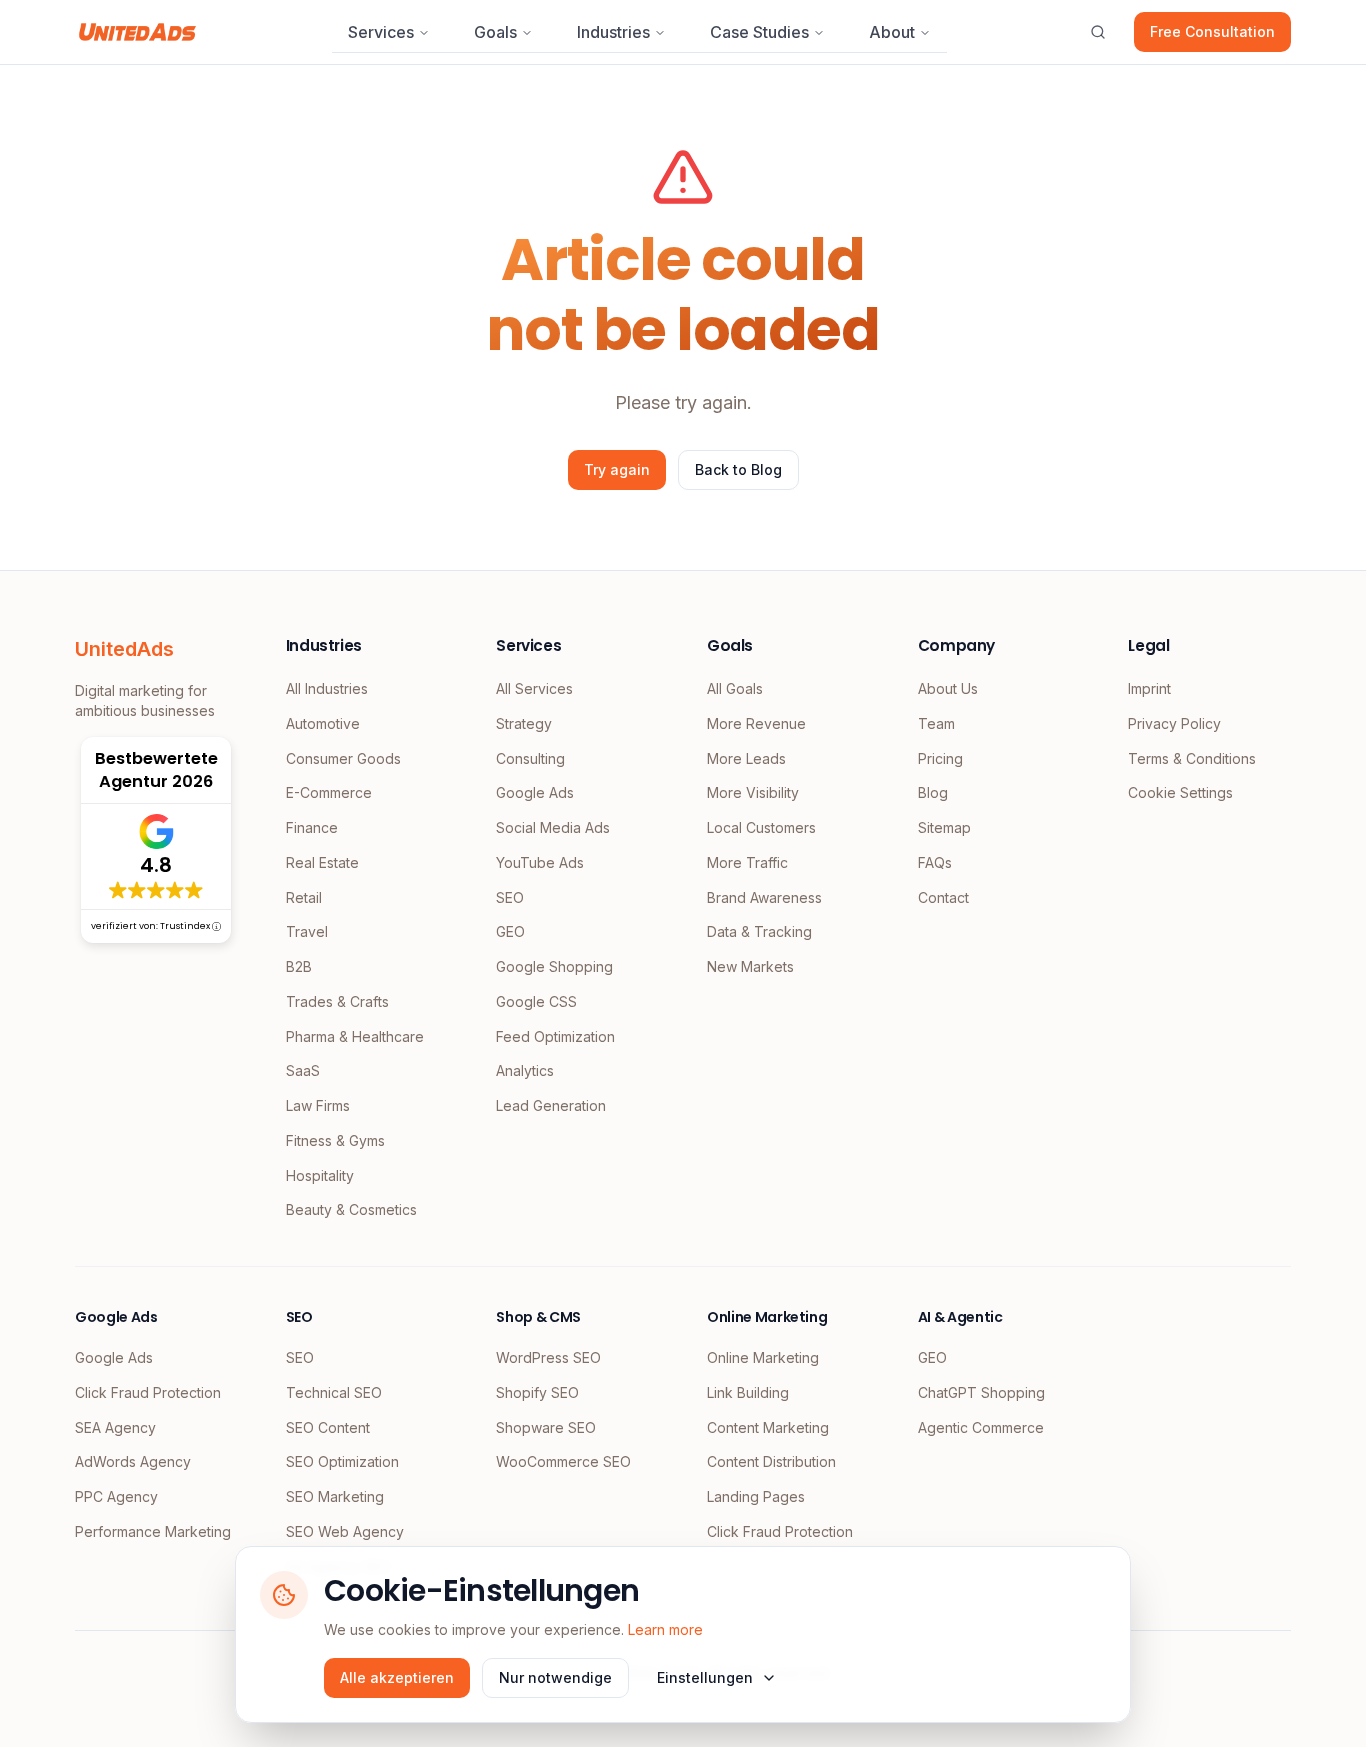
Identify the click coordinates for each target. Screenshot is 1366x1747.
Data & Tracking (759, 931)
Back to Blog (738, 469)
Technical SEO (334, 1392)
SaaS (303, 1070)
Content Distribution (771, 1461)
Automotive (323, 723)
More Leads (746, 758)
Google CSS (536, 1001)
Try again (617, 469)
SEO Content (328, 1427)
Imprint (1149, 688)
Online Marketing (763, 1357)
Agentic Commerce (981, 1427)
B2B (299, 966)
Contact (943, 897)
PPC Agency (116, 1496)
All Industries (327, 688)
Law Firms (318, 1105)
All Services (534, 688)
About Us (948, 688)
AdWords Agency (133, 1461)
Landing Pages (756, 1496)
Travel (307, 931)
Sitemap (944, 827)
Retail (304, 897)
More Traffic (747, 862)
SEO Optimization (342, 1461)
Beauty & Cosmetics (351, 1209)
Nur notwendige (555, 1677)
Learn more (665, 1629)
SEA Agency (115, 1427)
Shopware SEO (546, 1427)
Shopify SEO (537, 1392)
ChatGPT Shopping (981, 1392)
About (892, 32)
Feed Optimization (555, 1036)
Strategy (524, 723)
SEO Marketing (335, 1496)
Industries (613, 32)
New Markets (750, 966)
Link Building (748, 1392)
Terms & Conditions (1192, 758)
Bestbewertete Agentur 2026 (156, 770)
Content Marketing (768, 1427)
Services (381, 32)
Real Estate (322, 862)
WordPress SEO (548, 1357)
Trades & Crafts (337, 1001)
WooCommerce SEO (563, 1461)
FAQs (935, 862)
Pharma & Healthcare (355, 1036)
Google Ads (535, 792)
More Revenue (756, 723)
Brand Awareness (764, 897)
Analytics (525, 1070)
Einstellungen (705, 1677)
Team (936, 723)
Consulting (530, 758)
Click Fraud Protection (148, 1392)
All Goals (735, 688)
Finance (312, 827)
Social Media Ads (553, 827)
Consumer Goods (343, 758)
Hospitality (320, 1175)
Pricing (940, 758)
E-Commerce (329, 792)
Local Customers (761, 827)
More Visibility (753, 792)
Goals (495, 32)
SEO (510, 897)
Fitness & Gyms (335, 1140)
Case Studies (759, 32)
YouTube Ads (540, 862)
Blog (933, 792)
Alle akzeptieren (397, 1677)
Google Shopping (554, 966)
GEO (510, 931)
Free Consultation (1212, 31)
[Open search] (1098, 32)
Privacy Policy (1174, 723)
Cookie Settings (1180, 792)
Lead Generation (551, 1105)
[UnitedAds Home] (137, 32)
